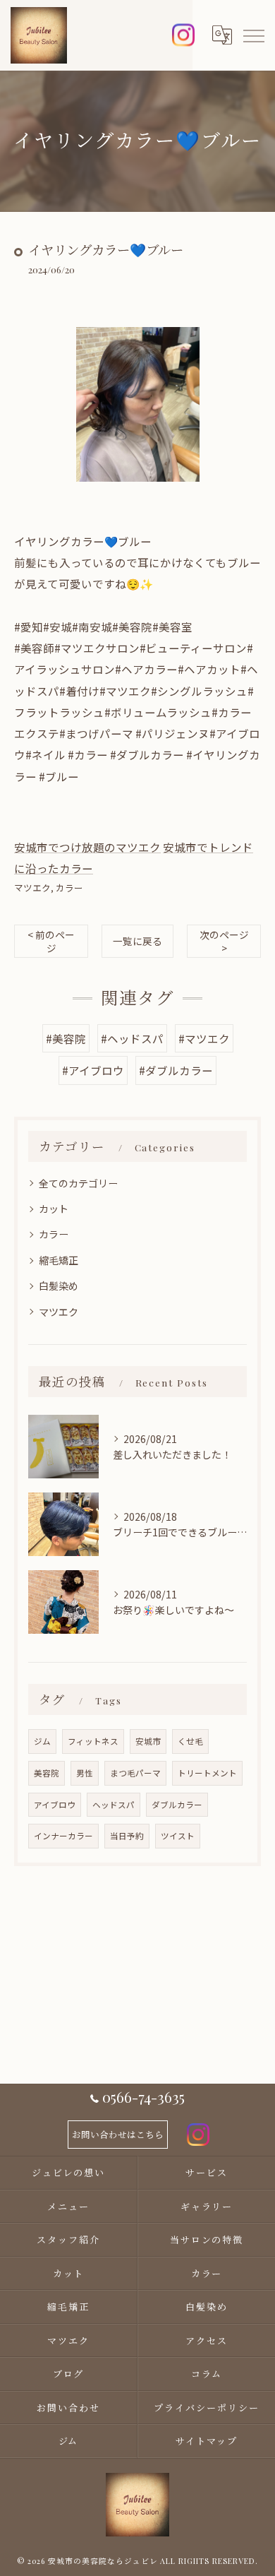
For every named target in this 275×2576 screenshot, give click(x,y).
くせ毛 (190, 1741)
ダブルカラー (177, 1805)
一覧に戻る (137, 941)
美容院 (47, 1773)
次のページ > (224, 941)
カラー (69, 888)
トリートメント (207, 1773)
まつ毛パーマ (135, 1773)
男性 (85, 1773)
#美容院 (66, 1038)
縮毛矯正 (59, 1260)
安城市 (148, 1741)
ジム (42, 1741)
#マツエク (204, 1038)
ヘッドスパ (114, 1805)
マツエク (32, 888)
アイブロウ (55, 1805)
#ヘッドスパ (132, 1038)
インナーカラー (63, 1836)
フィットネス (93, 1741)
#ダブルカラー (176, 1070)
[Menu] (253, 35)
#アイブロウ (93, 1070)
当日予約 (127, 1836)
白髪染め (59, 1286)
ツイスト (178, 1836)
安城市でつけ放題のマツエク (87, 847)
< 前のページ (51, 941)
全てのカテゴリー (78, 1183)
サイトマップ (207, 2441)
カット (54, 1209)
